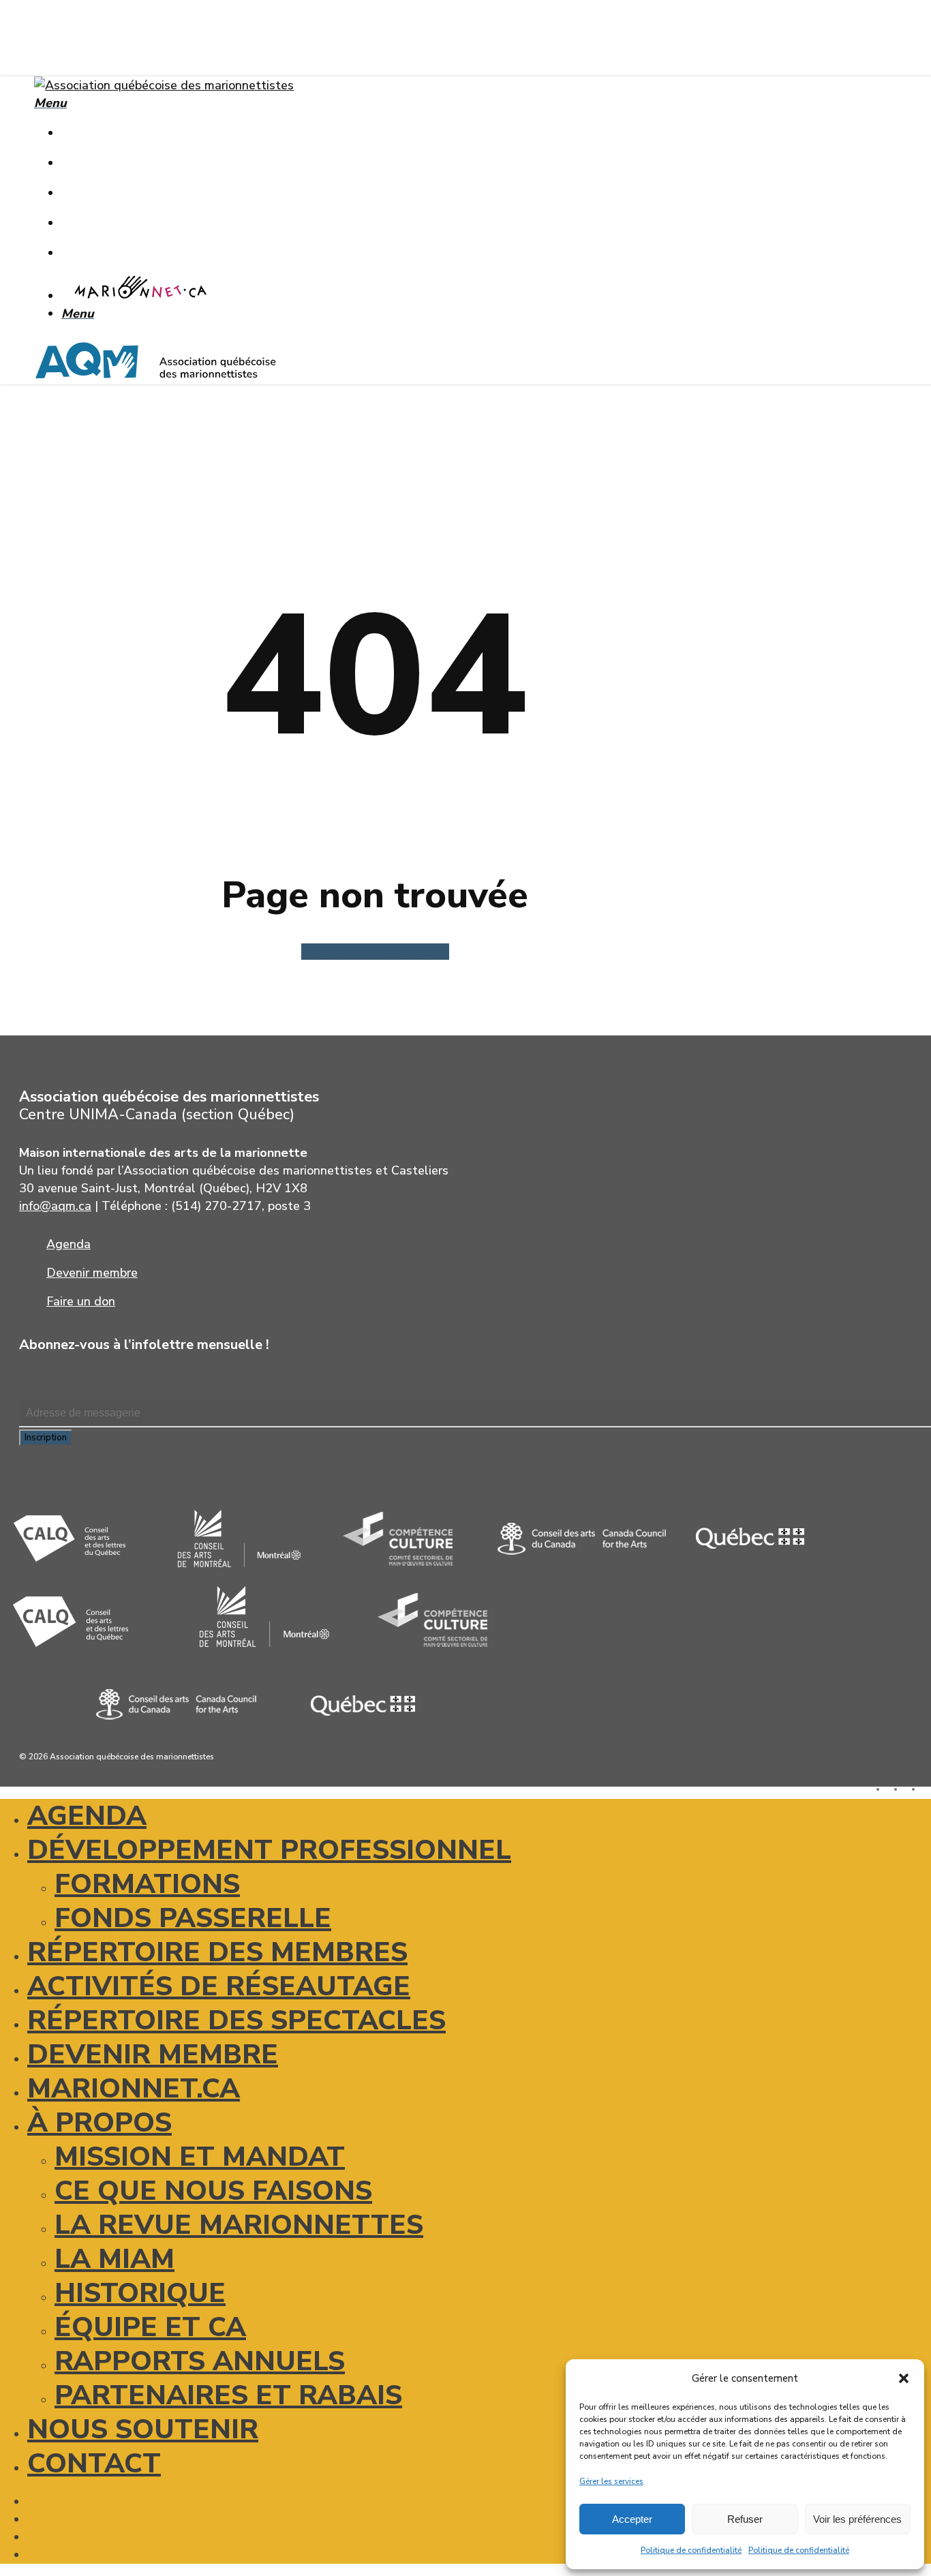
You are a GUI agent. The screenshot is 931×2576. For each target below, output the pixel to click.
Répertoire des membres (217, 1952)
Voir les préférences (857, 2519)
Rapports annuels (200, 2361)
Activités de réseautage (219, 1986)
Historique (140, 2293)
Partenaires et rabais (228, 2395)
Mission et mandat (200, 2157)
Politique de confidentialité (691, 2550)
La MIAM (115, 2259)
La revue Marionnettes (239, 2225)
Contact (94, 2464)
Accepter (632, 2519)
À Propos (100, 2123)
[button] (904, 2378)
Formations (147, 1884)
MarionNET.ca (134, 2089)
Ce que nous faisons (213, 2191)
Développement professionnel (269, 1850)
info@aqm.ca (55, 1206)
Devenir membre (153, 2055)
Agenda (87, 1816)
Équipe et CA (150, 2327)
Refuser (745, 2519)
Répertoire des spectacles (236, 2020)
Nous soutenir (143, 2429)
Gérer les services (611, 2481)
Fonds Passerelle (193, 1918)
